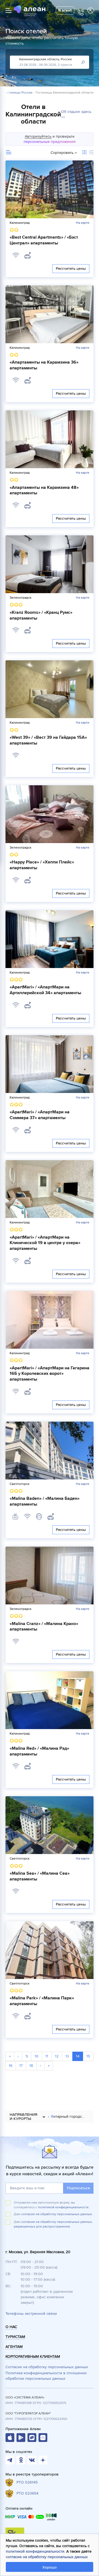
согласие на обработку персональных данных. (57, 2214)
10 (37, 2056)
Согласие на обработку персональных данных (47, 2367)
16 (11, 2066)
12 (57, 2056)
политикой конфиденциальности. (64, 2207)
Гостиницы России (18, 93)
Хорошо (50, 2567)
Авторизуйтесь (38, 136)
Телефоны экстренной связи (31, 2314)
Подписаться (78, 2188)
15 (88, 2056)
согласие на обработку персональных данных (47, 2557)
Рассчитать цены (71, 268)
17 (21, 2066)
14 (78, 2056)
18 (31, 2066)
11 (47, 2056)
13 (67, 2056)
